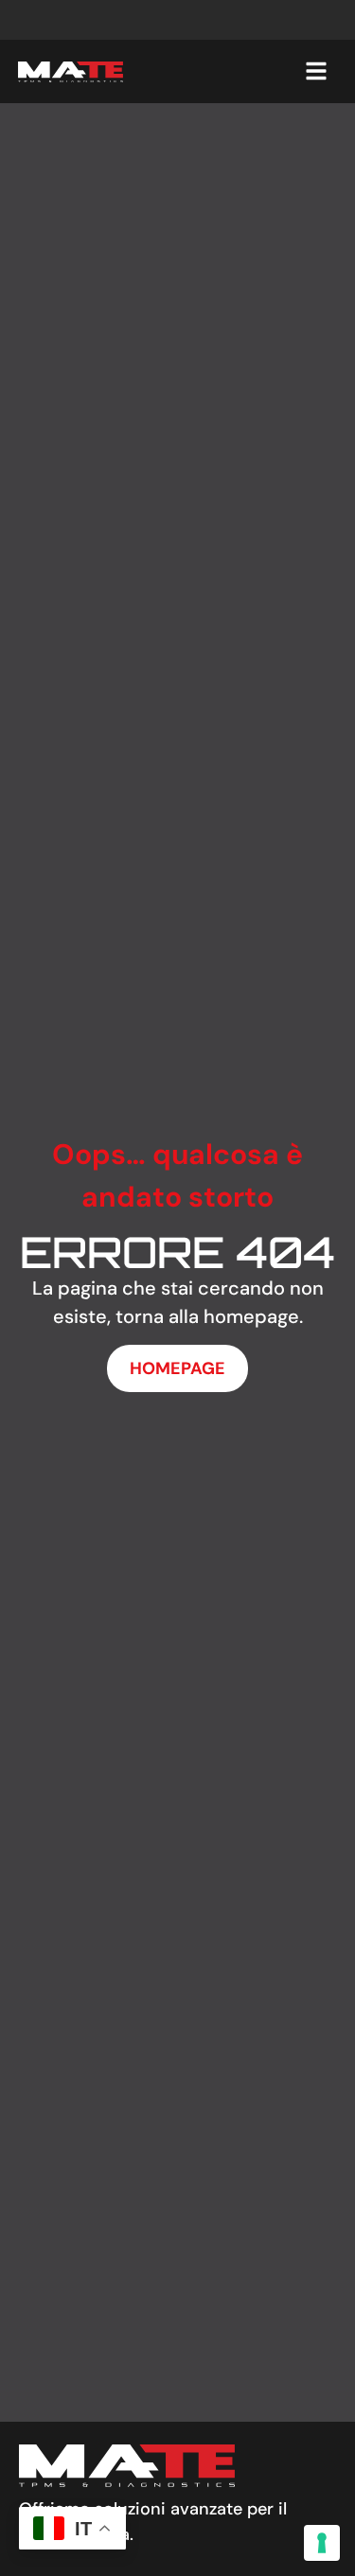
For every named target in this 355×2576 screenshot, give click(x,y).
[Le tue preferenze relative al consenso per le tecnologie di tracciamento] (322, 2543)
